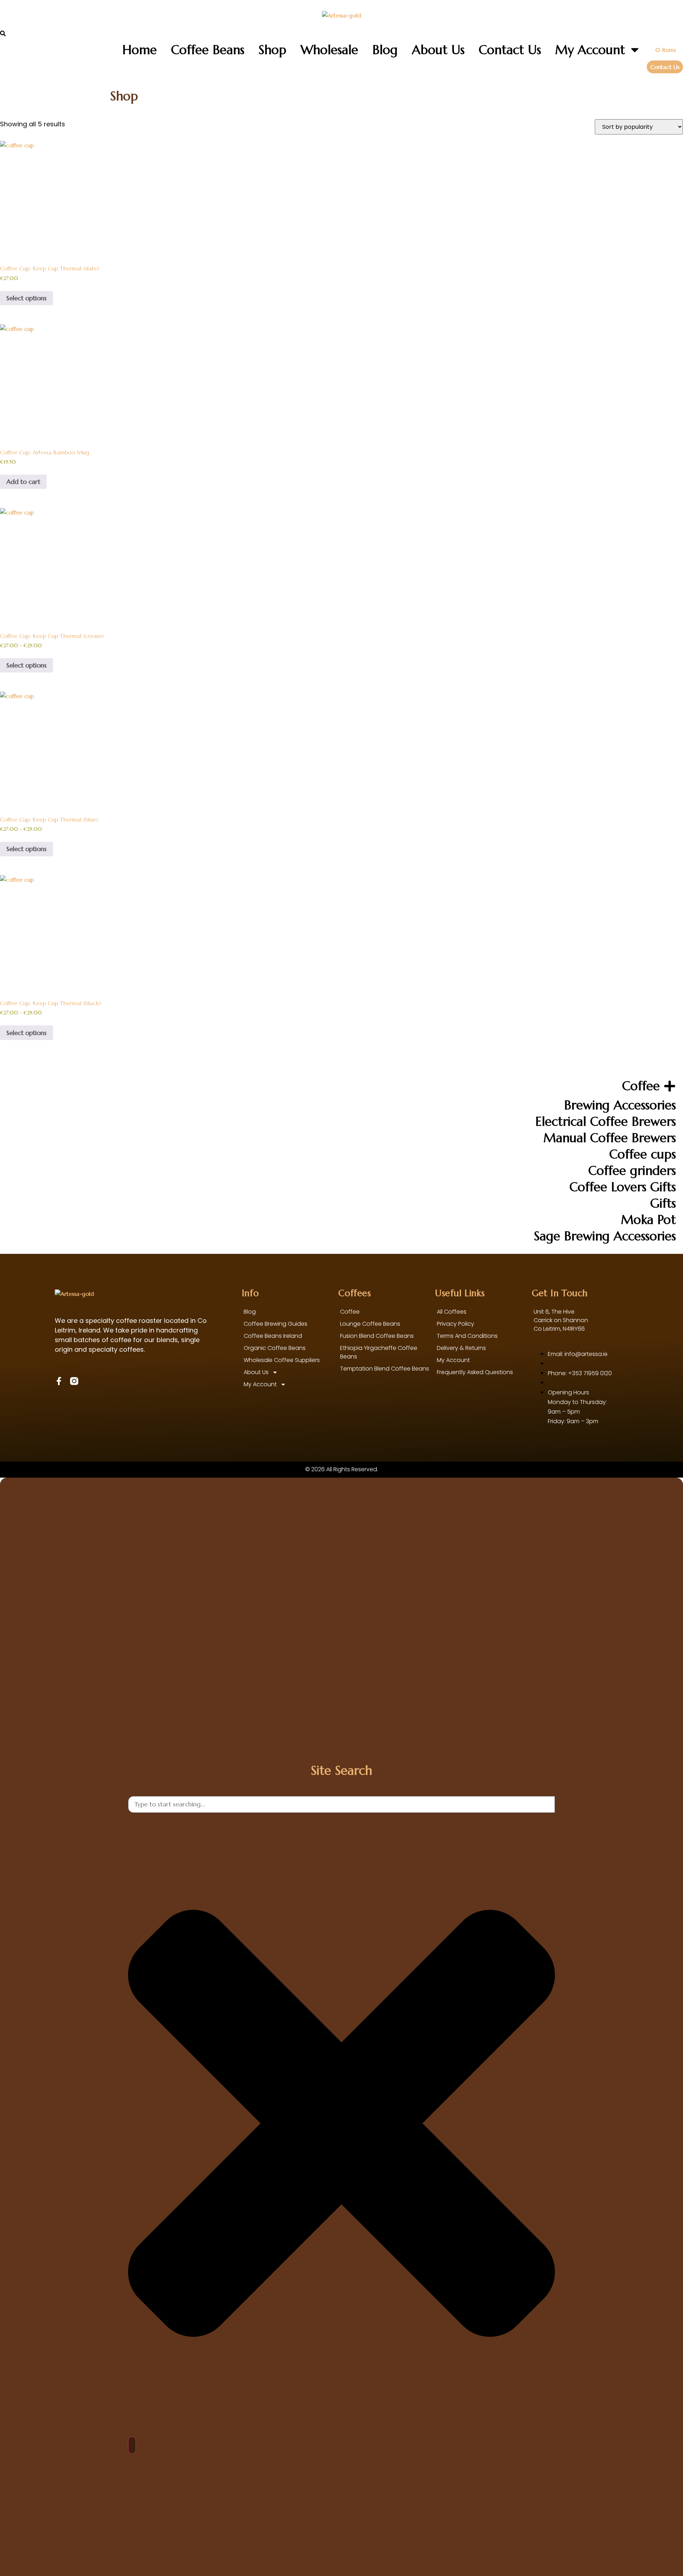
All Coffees (452, 1312)
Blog (385, 50)
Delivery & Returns (461, 1348)
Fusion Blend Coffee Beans (377, 1336)
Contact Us (510, 50)
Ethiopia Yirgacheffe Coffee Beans (379, 1352)
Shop (272, 50)
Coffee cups (643, 1154)
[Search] (132, 2445)
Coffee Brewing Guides (276, 1324)
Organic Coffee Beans (275, 1348)
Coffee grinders (632, 1171)
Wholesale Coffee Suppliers (282, 1360)
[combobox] (341, 1804)
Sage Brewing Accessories (605, 1236)
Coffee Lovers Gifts (623, 1187)
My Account (590, 50)
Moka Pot (648, 1220)
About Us (438, 50)
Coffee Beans (208, 50)
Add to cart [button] (23, 482)
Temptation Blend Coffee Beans (385, 1369)
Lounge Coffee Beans (370, 1324)
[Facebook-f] (59, 1381)
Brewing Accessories (620, 1105)
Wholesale (329, 50)
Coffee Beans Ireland (273, 1336)
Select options (27, 298)
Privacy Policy (456, 1324)
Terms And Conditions (467, 1336)
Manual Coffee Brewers (610, 1138)
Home (140, 50)
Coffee (641, 1086)
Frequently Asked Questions (475, 1372)
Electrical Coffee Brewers (606, 1121)
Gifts (663, 1203)
